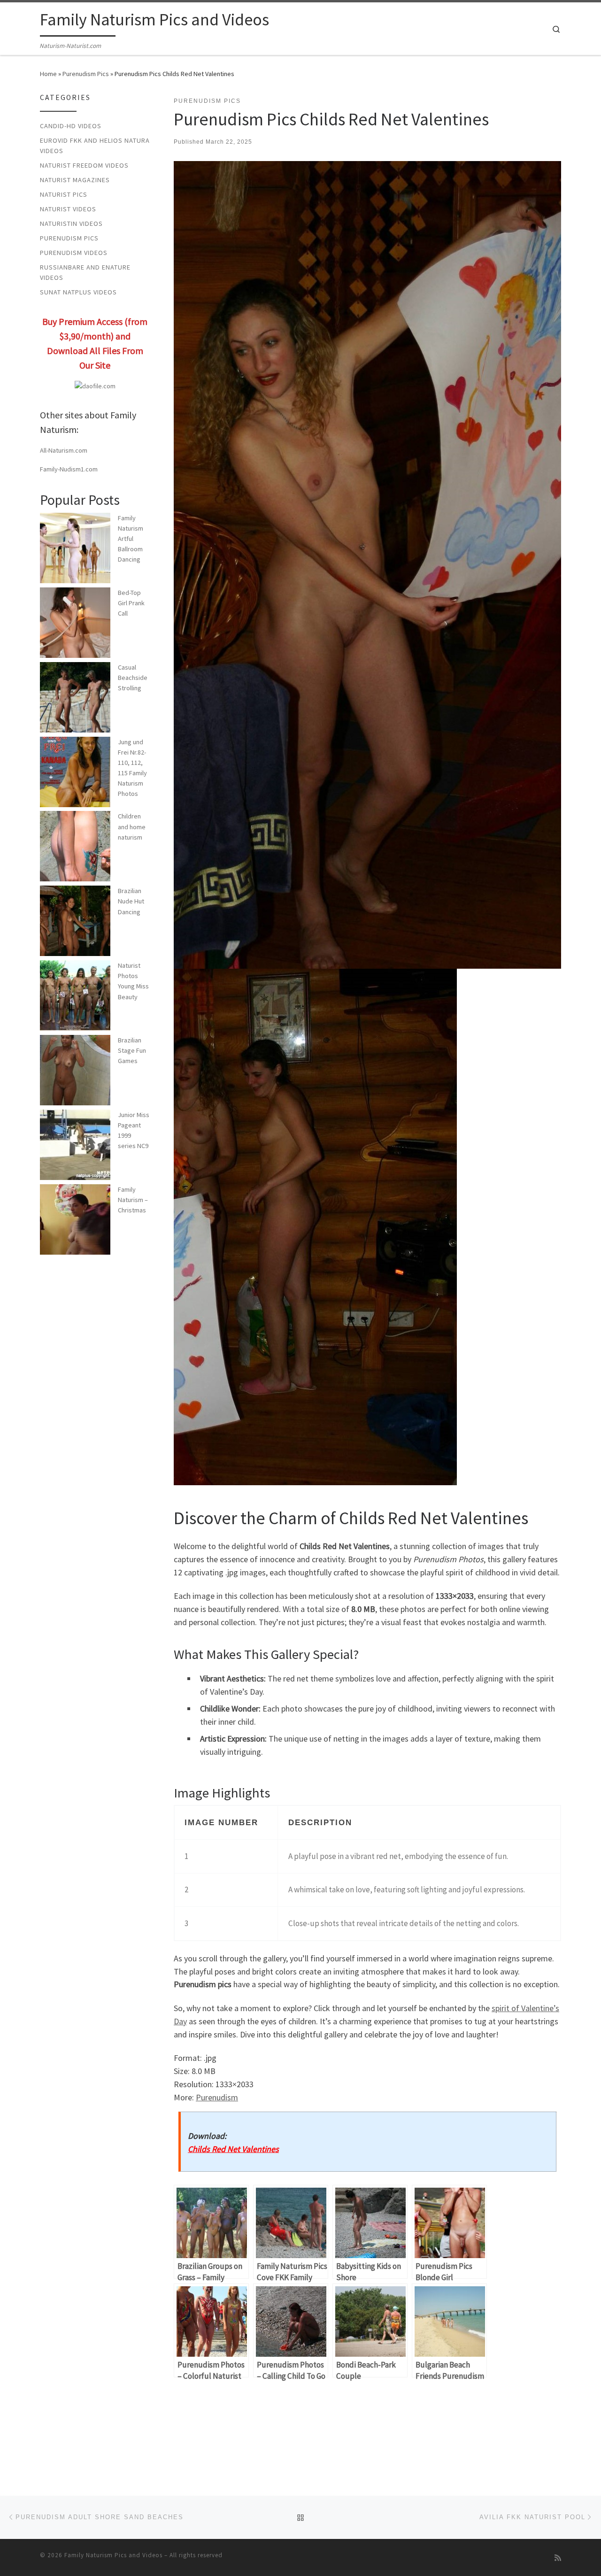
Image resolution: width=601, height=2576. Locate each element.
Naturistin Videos (71, 224)
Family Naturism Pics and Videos (113, 2555)
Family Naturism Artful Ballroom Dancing (131, 539)
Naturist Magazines (75, 180)
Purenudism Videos (74, 253)
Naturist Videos (68, 209)
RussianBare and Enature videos (85, 272)
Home (48, 74)
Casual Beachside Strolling (133, 678)
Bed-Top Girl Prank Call (131, 603)
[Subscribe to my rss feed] (558, 2558)
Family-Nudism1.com (69, 469)
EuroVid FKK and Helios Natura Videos (95, 146)
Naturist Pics (64, 194)
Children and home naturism (132, 826)
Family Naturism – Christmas (133, 1200)
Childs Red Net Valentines (233, 2149)
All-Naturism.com (64, 450)
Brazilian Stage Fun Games (132, 1050)
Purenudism (217, 2097)
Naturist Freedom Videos (84, 165)
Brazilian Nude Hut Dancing (131, 901)
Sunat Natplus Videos (78, 292)
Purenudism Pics (86, 74)
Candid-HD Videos (71, 126)
